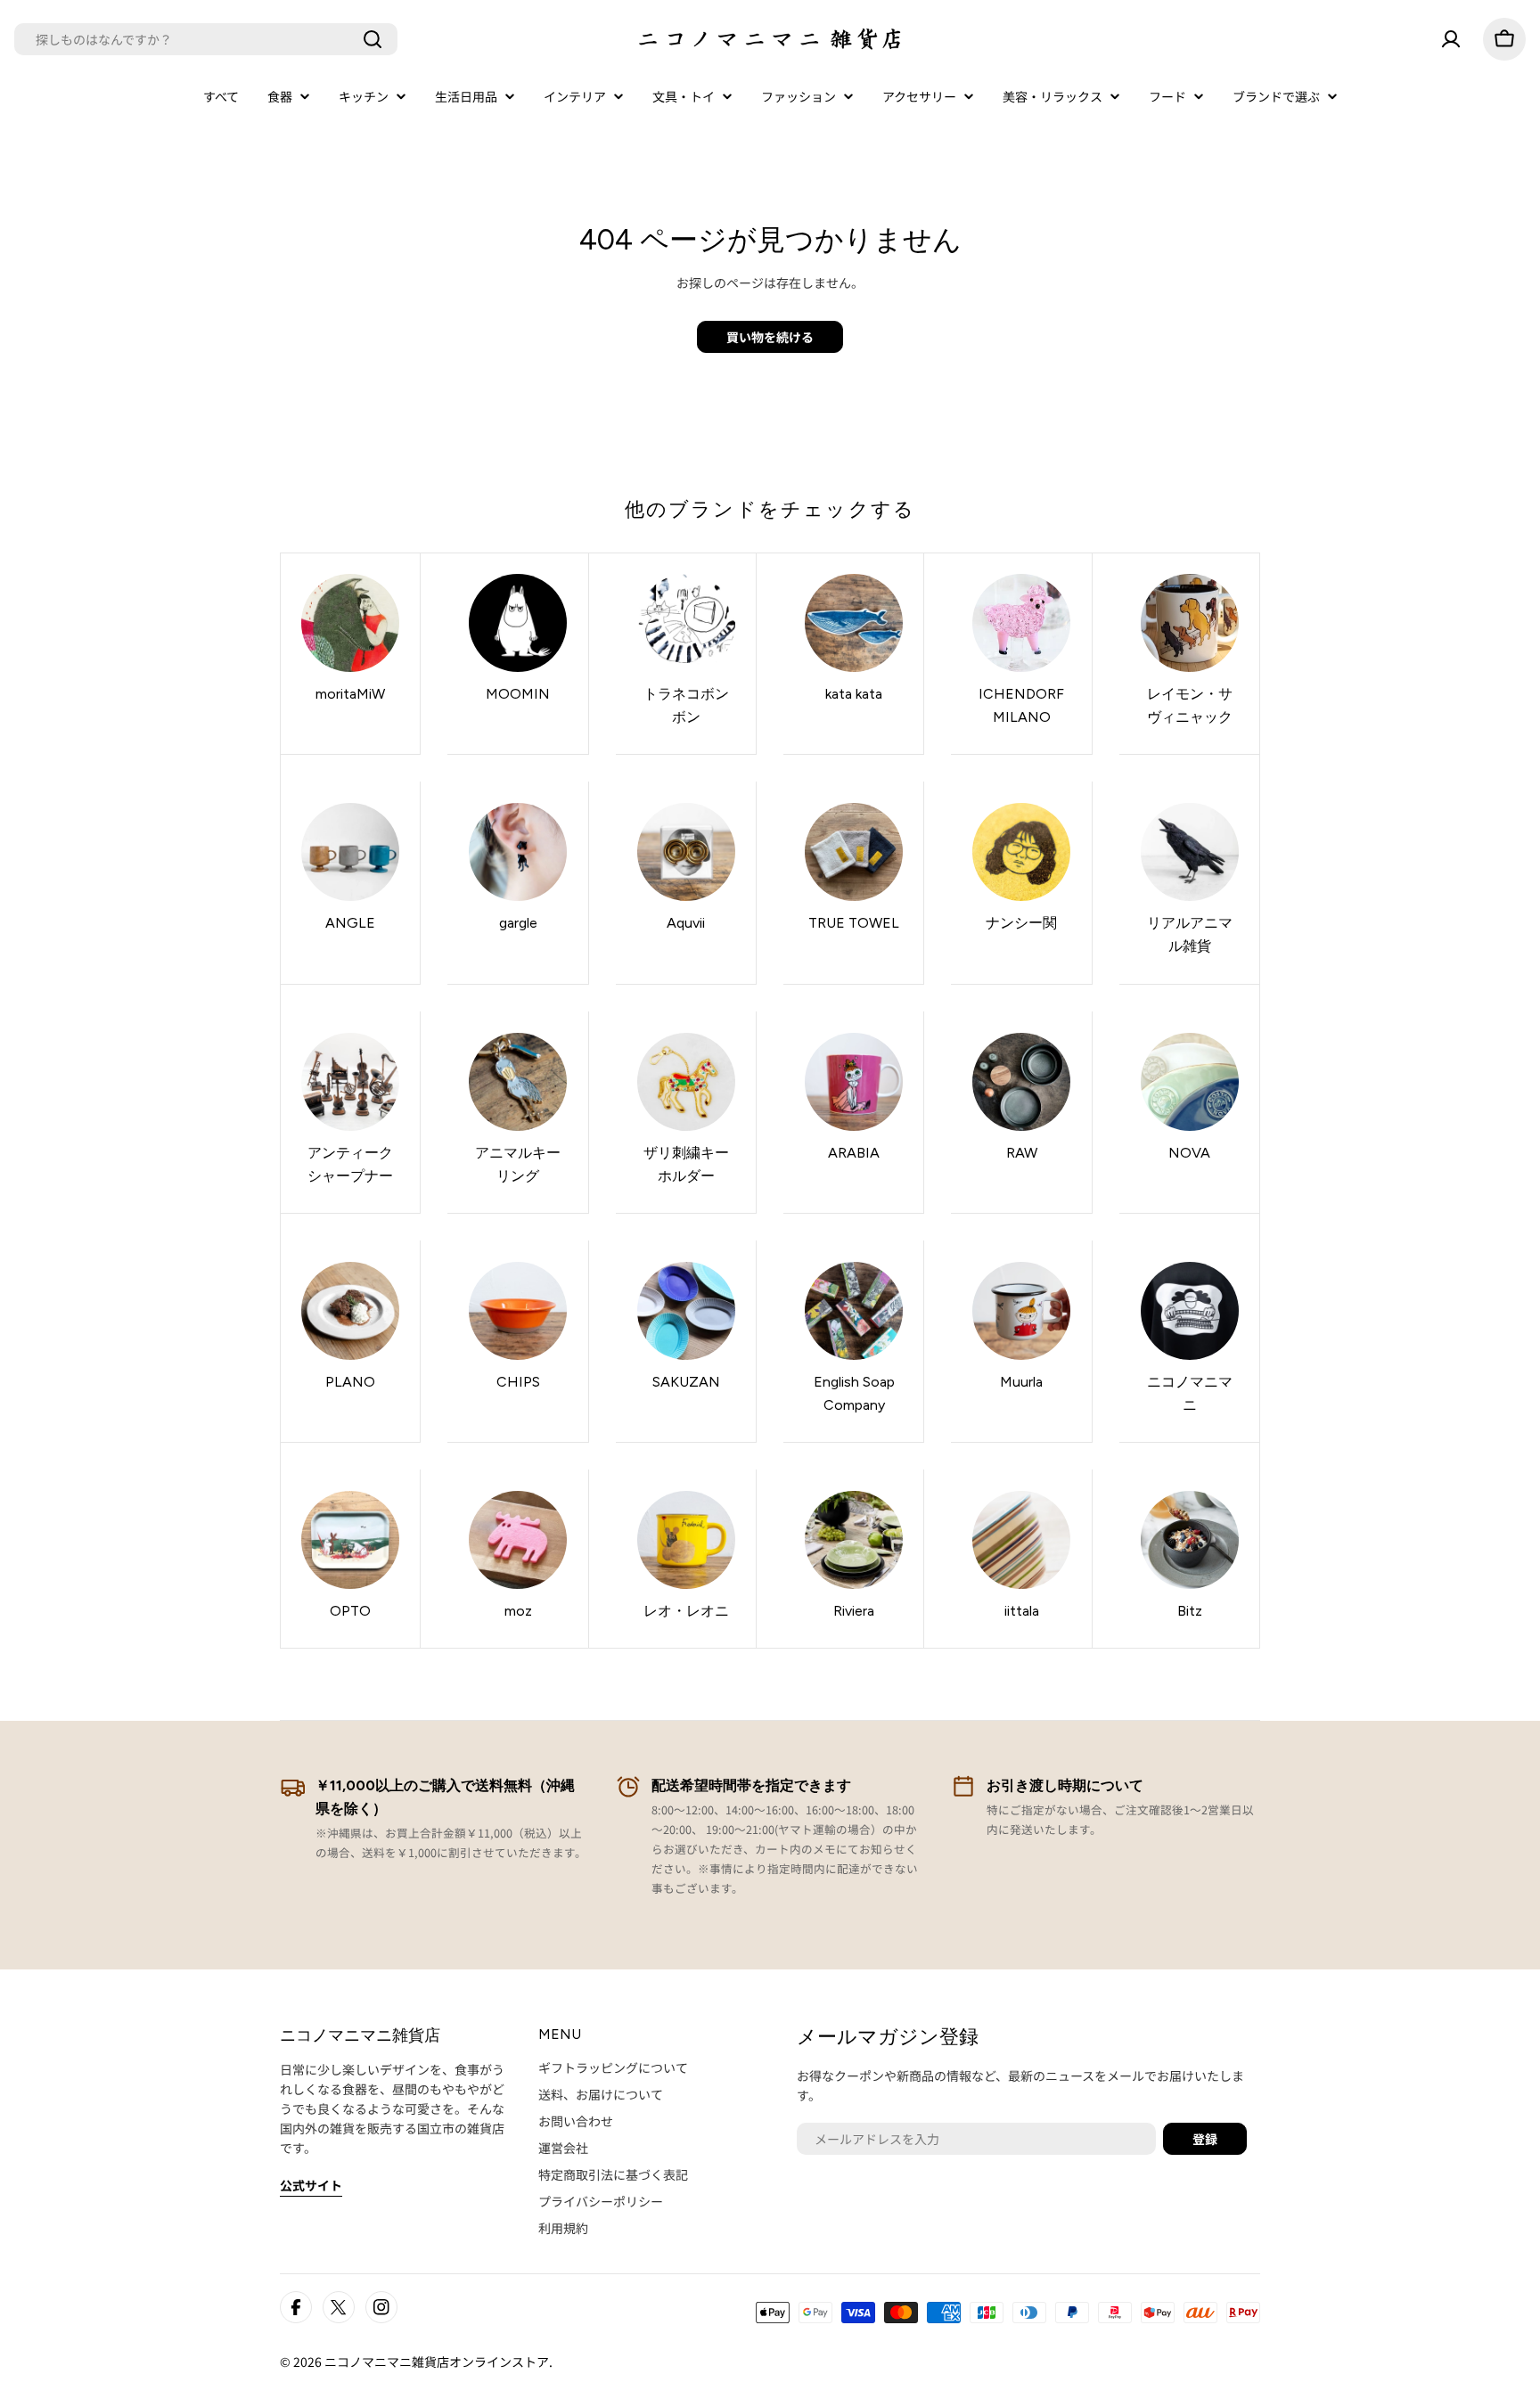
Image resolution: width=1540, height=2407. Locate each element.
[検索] (373, 39)
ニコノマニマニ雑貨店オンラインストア (437, 2362)
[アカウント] (1451, 39)
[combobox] (206, 39)
